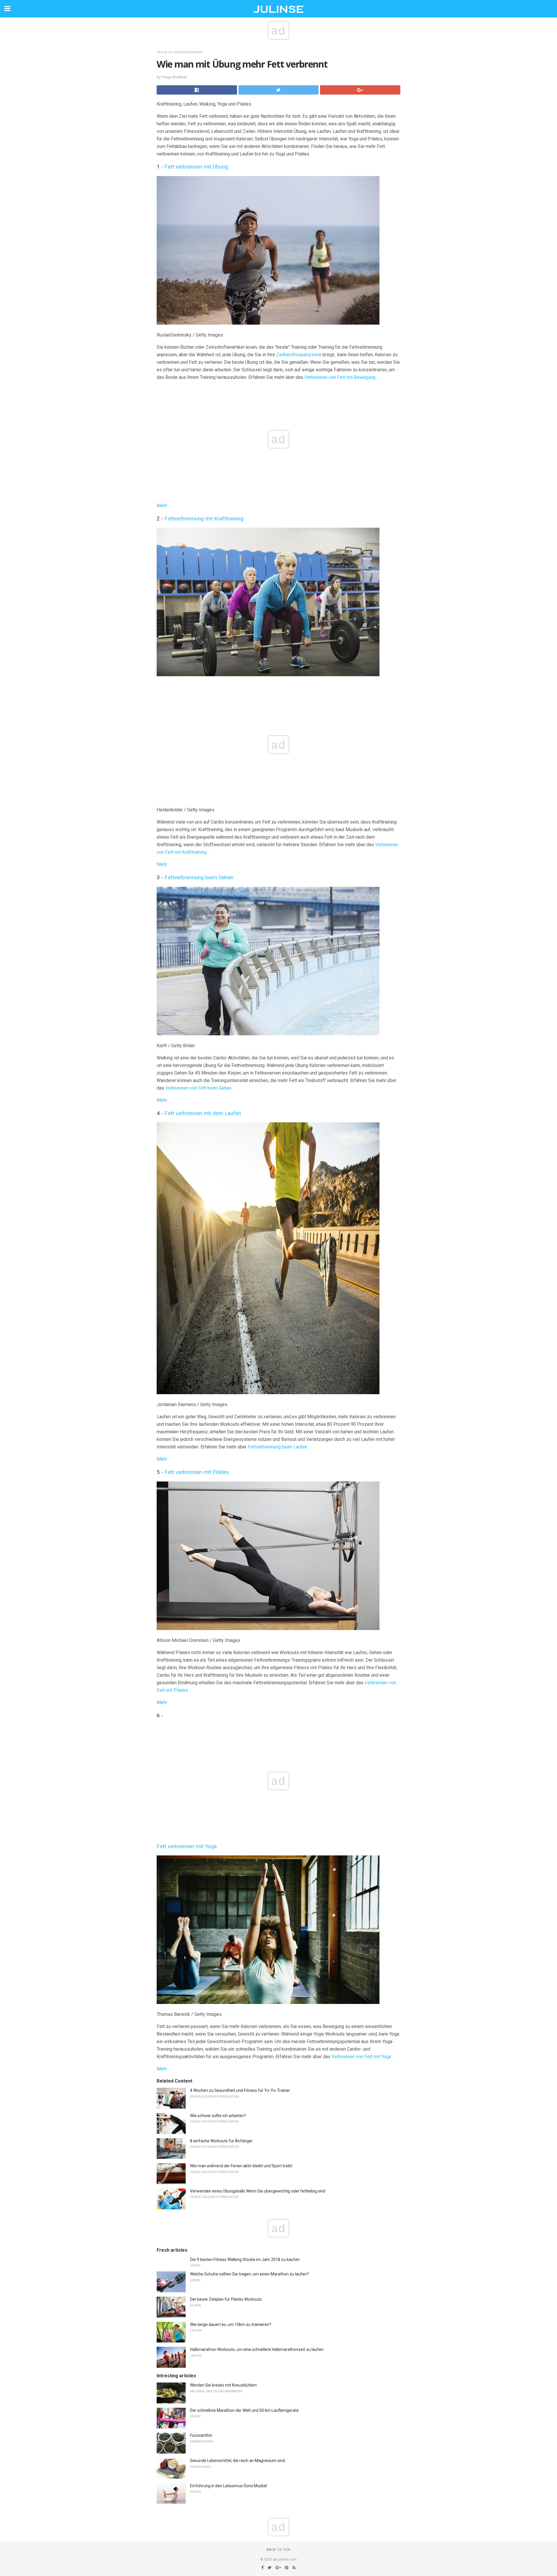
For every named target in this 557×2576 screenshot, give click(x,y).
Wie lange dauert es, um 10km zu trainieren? (231, 2324)
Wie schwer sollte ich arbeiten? (218, 2116)
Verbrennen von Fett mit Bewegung (340, 377)
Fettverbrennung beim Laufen (277, 1447)
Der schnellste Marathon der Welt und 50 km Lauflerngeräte (244, 2410)
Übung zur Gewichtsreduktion (180, 52)
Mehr (162, 505)
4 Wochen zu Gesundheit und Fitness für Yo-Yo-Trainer (240, 2090)
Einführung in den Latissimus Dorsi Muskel (228, 2486)
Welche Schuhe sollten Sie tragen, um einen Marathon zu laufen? (249, 2274)
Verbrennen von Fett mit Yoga (361, 2057)
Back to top (279, 2550)
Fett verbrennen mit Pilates (197, 1472)
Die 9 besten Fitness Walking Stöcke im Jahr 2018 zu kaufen (245, 2260)
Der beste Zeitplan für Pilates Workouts (226, 2299)
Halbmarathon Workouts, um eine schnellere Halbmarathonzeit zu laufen (257, 2349)
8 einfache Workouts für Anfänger (221, 2141)
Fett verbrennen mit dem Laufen (203, 1113)
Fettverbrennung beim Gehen (199, 878)
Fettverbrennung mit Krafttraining (204, 519)
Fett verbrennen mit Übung (196, 167)
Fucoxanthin (201, 2435)
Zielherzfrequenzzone (299, 355)
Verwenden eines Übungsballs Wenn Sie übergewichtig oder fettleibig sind (258, 2191)
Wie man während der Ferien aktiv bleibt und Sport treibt (241, 2166)
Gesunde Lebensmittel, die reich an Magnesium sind (237, 2461)
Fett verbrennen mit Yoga (187, 1846)
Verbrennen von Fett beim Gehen (198, 1088)
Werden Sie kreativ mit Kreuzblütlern (223, 2385)
